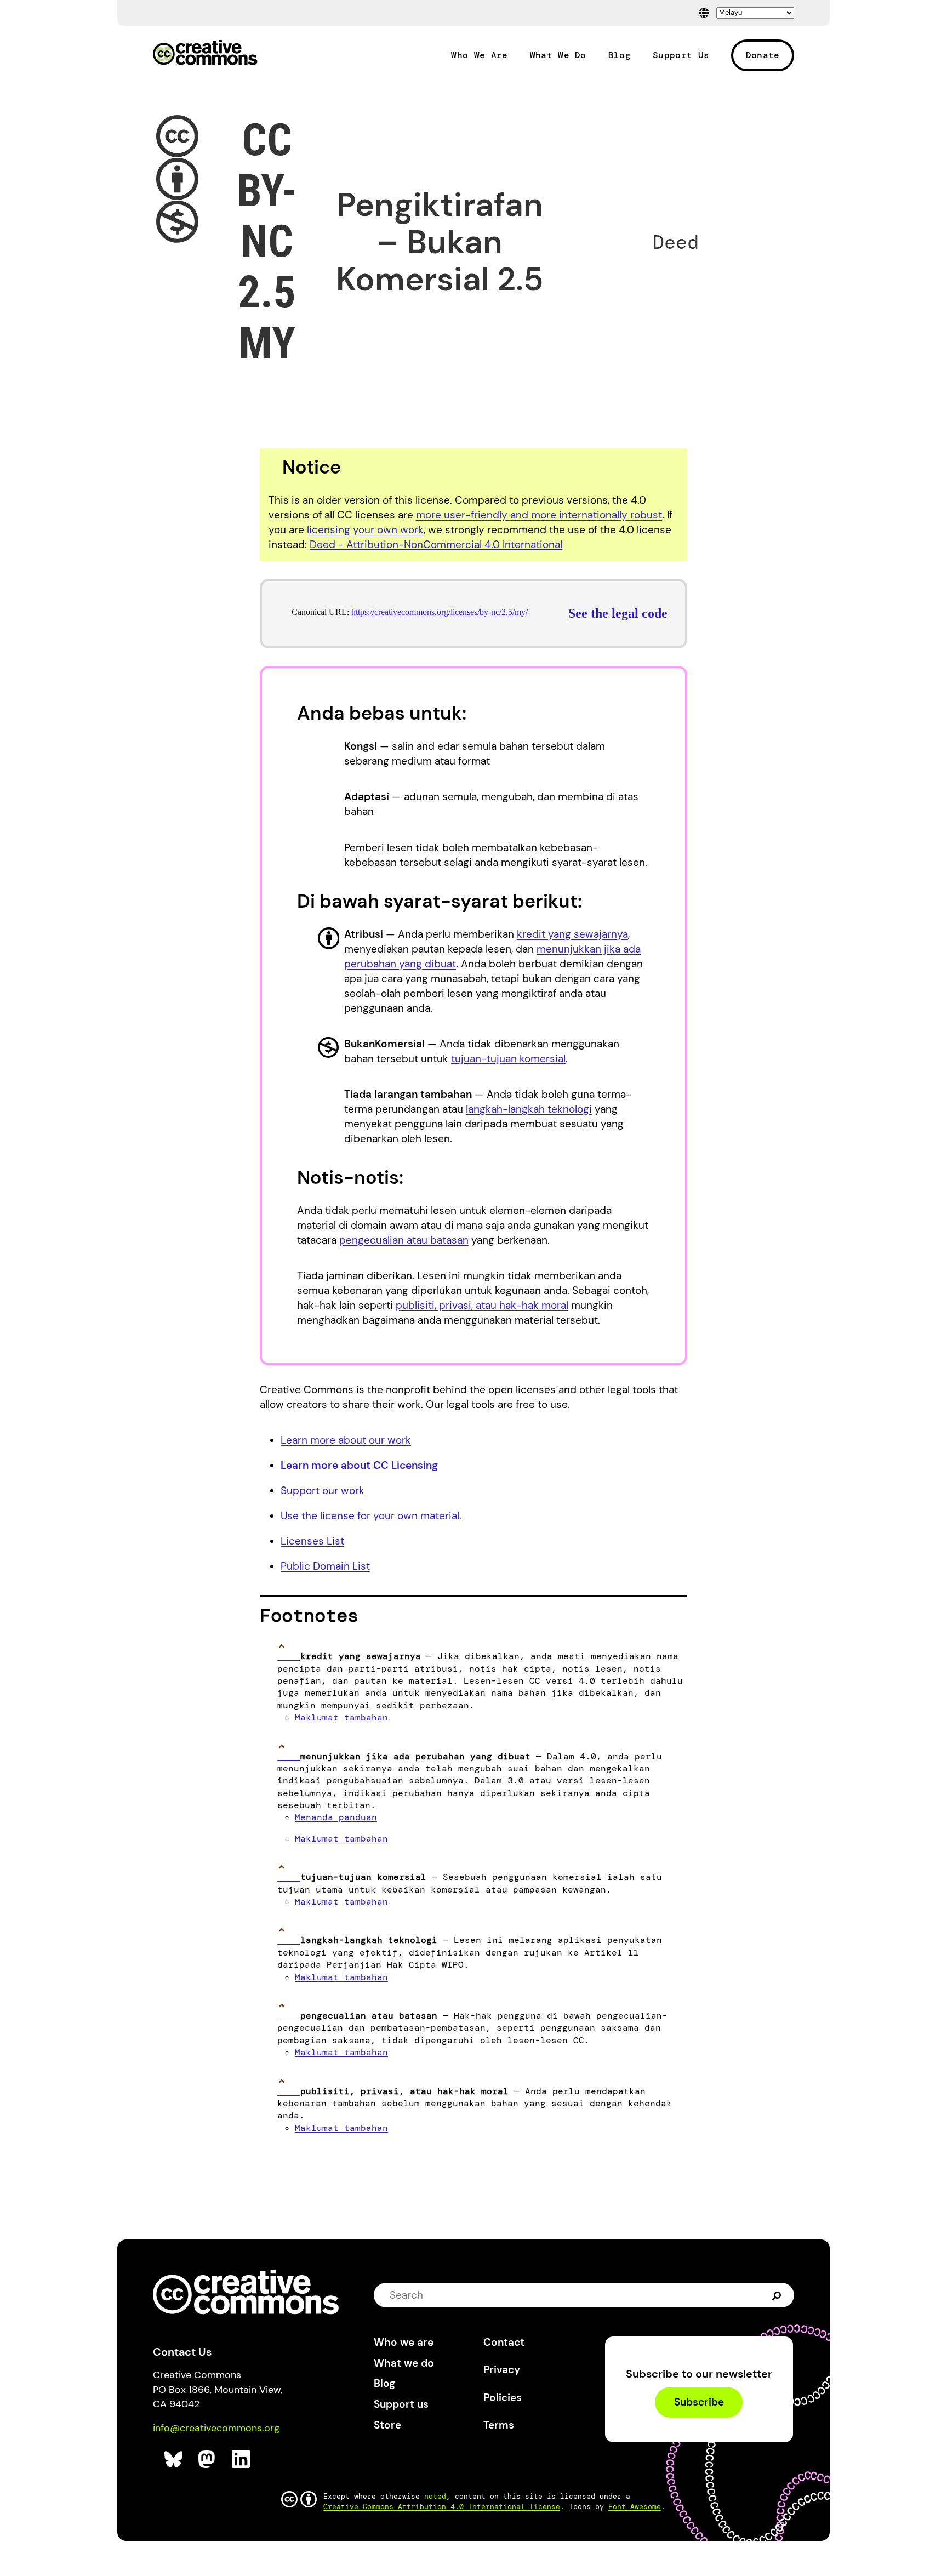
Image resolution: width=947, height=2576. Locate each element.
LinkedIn (241, 2460)
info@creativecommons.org (216, 2428)
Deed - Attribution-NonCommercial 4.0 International (436, 545)
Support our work (323, 1491)
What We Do (558, 55)
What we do (404, 2363)
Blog (620, 55)
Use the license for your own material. (371, 1516)
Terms (499, 2425)
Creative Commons (205, 54)
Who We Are (479, 55)
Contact (504, 2342)
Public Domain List (325, 1566)
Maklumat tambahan (341, 1717)
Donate (763, 55)
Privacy (502, 2370)
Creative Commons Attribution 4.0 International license (442, 2507)
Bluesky (174, 2460)
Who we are (404, 2342)
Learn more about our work (346, 1440)
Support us (401, 2404)
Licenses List (312, 1541)
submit (777, 2295)
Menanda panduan (336, 1817)
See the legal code (618, 613)
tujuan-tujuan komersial (508, 1059)
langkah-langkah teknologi (529, 1109)
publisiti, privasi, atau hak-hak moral (482, 1305)
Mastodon (208, 2460)
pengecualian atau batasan (404, 1240)
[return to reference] (289, 1656)
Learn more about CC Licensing (359, 1465)
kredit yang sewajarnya (572, 934)
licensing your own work (365, 530)
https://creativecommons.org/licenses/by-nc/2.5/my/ (440, 612)
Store (387, 2425)
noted (435, 2496)
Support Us (681, 55)
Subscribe (699, 2403)
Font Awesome (635, 2507)
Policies (503, 2398)
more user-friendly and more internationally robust (539, 515)
